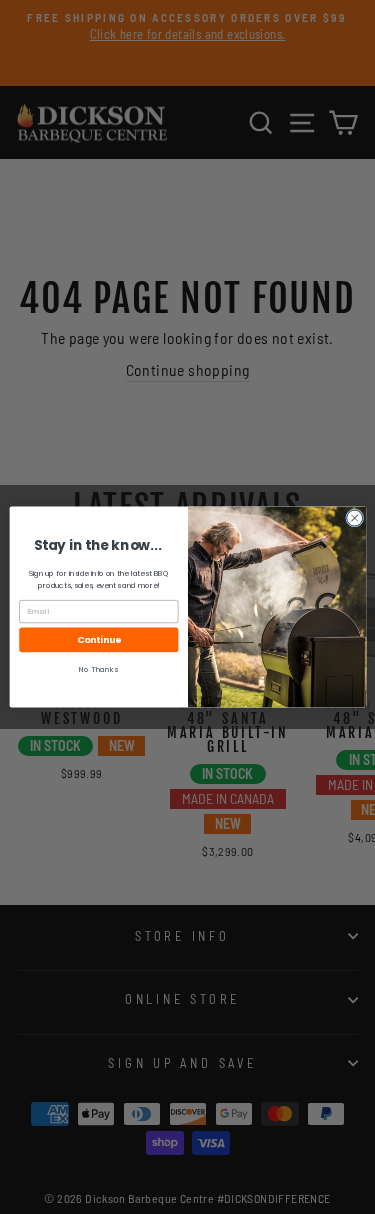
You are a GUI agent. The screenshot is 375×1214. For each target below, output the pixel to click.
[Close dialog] (354, 518)
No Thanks (98, 670)
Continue (98, 640)
